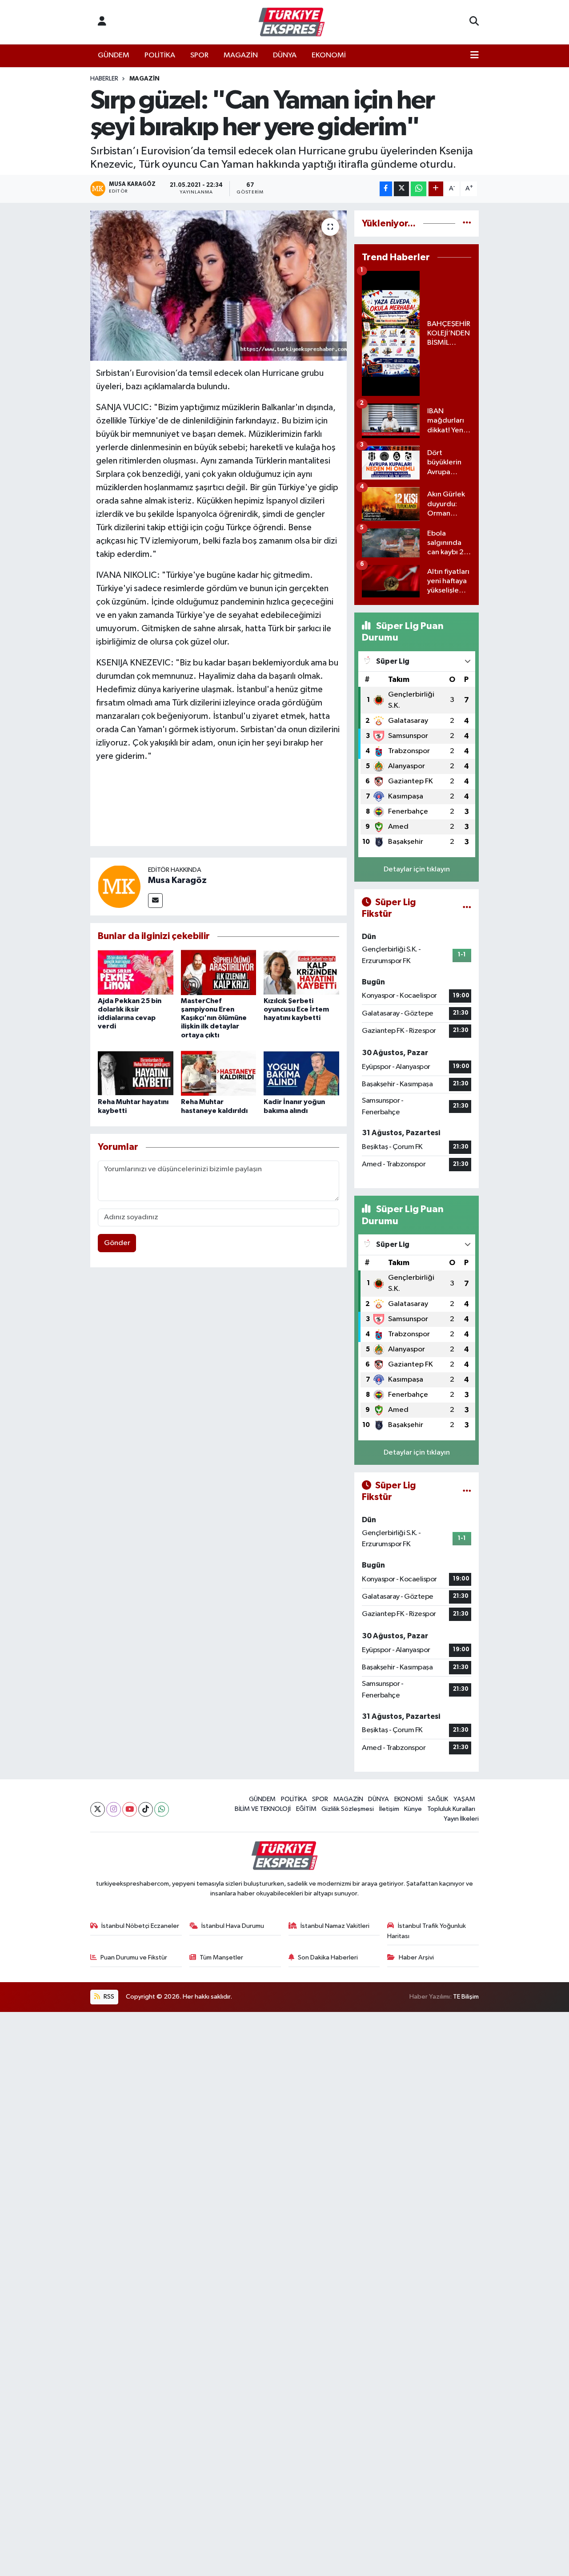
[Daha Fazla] (436, 189)
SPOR (199, 55)
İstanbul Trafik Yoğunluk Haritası (427, 1931)
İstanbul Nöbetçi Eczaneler (140, 1926)
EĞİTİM (306, 1809)
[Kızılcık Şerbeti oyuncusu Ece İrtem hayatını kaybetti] (301, 972)
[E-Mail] (155, 901)
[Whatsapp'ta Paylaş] (419, 189)
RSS (108, 1997)
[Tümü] (467, 224)
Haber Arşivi (416, 1957)
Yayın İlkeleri (461, 1819)
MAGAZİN (241, 55)
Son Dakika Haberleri (328, 1957)
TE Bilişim (466, 1997)
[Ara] (474, 22)
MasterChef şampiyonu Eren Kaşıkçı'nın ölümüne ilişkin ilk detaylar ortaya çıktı (214, 1018)
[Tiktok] (146, 1809)
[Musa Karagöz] (119, 886)
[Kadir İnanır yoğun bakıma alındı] (301, 1073)
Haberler (104, 79)
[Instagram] (114, 1809)
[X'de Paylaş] (401, 189)
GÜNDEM (114, 55)
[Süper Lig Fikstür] (467, 908)
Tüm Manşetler (221, 1957)
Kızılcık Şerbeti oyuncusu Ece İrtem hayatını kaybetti (296, 1009)
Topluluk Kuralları (451, 1809)
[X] (98, 1809)
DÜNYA (285, 55)
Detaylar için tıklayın (417, 869)
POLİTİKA (160, 55)
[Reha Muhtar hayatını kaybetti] (136, 1073)
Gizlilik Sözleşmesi (348, 1809)
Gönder (117, 1243)
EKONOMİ (329, 55)
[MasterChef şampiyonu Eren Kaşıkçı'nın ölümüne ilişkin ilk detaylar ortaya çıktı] (219, 972)
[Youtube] (130, 1809)
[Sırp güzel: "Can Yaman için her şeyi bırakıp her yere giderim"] (218, 286)
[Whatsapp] (162, 1809)
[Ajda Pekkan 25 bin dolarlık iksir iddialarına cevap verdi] (136, 972)
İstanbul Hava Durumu (233, 1926)
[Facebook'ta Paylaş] (386, 189)
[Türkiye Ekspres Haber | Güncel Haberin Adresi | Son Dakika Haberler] (292, 22)
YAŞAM (464, 1799)
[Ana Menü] (475, 56)
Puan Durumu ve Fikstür (134, 1957)
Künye (413, 1809)
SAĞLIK (438, 1799)
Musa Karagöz (177, 880)
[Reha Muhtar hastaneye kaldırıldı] (219, 1073)
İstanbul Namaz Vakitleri (335, 1926)
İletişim (389, 1809)
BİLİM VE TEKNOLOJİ (263, 1809)
